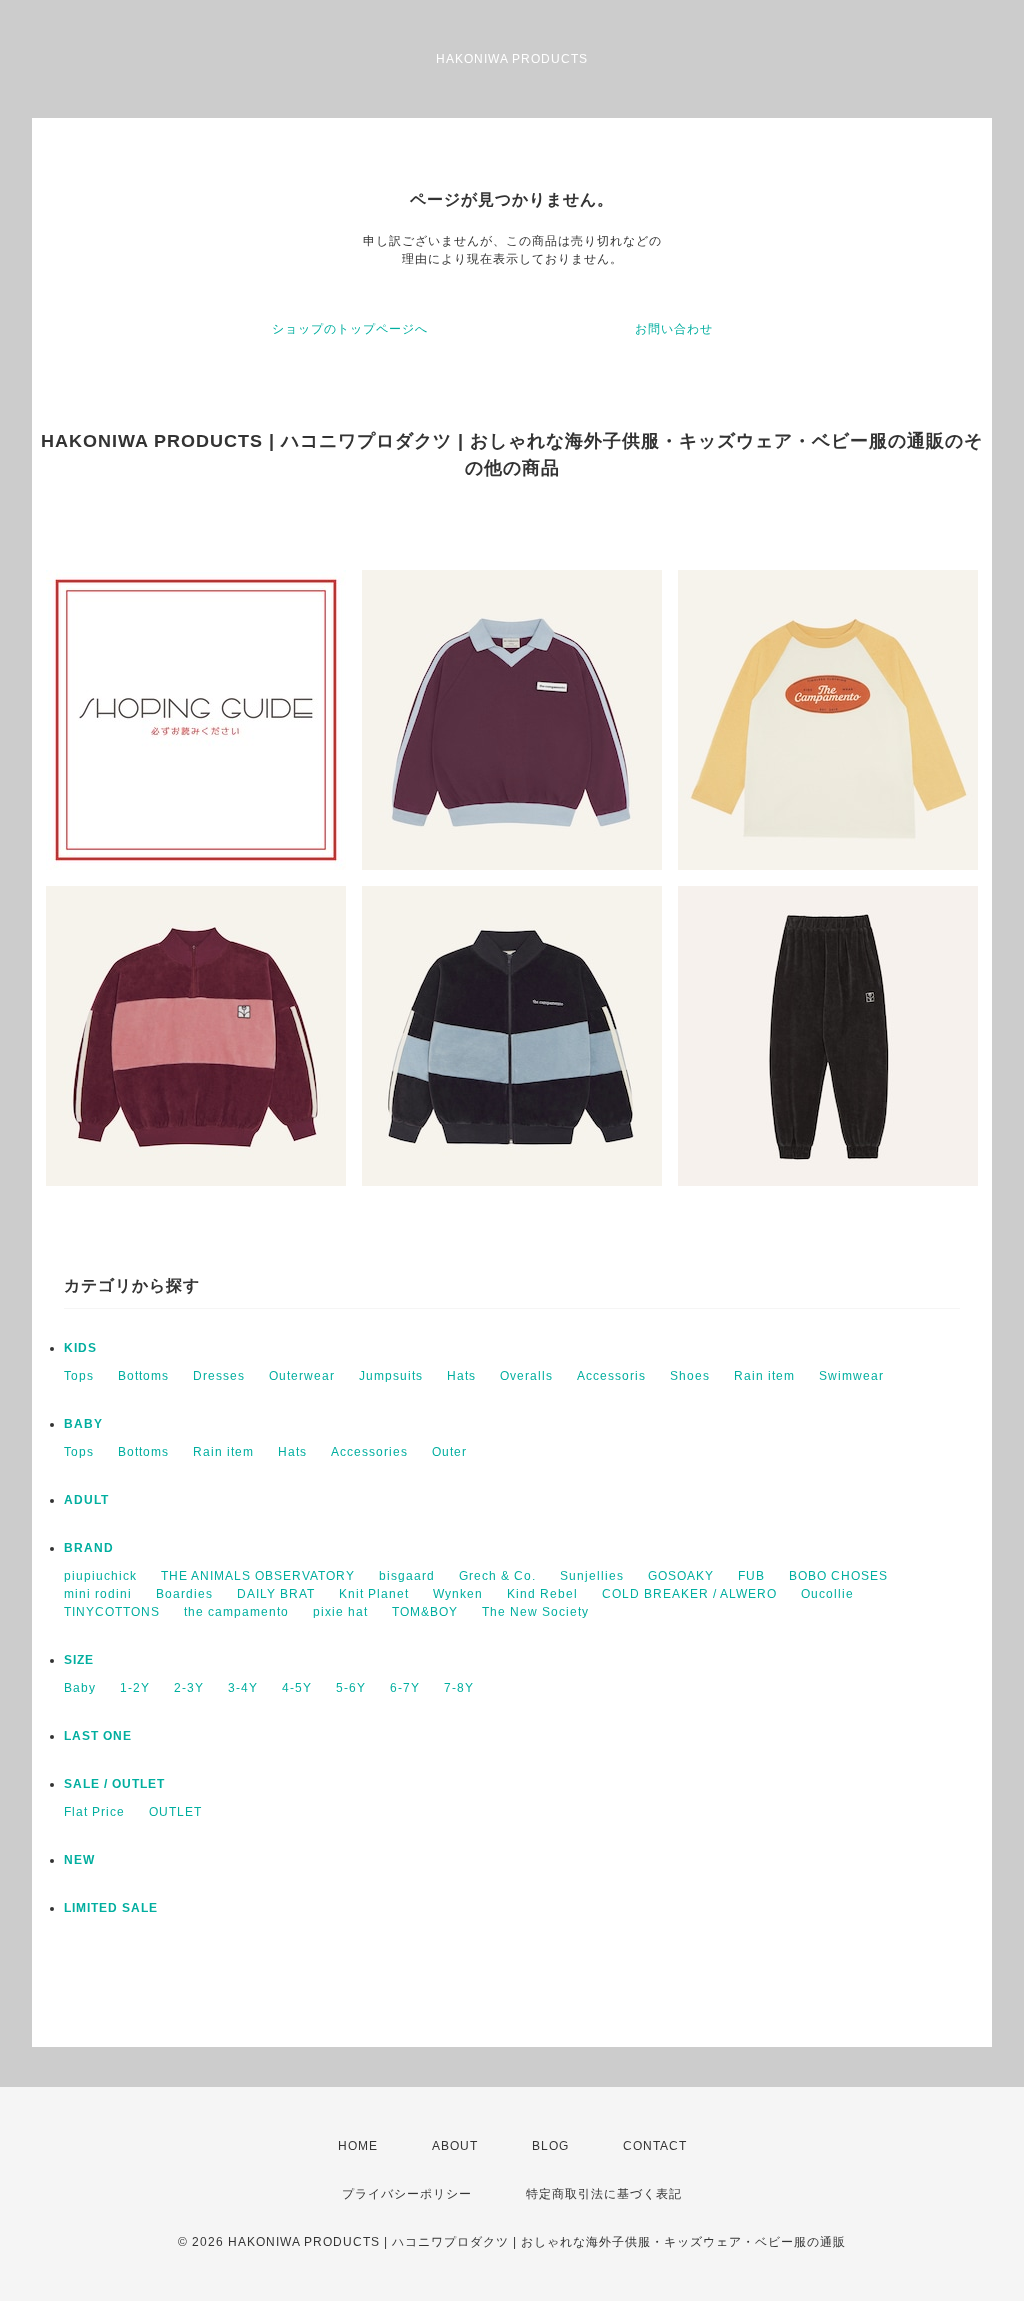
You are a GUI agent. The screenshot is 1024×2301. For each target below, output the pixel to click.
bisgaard (407, 1576)
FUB (751, 1576)
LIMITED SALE (111, 1908)
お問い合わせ (674, 329)
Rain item (764, 1376)
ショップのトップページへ (350, 329)
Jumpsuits (391, 1376)
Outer (449, 1452)
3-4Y (243, 1688)
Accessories (369, 1452)
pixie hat (340, 1612)
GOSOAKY (681, 1576)
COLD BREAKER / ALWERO (689, 1594)
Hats (461, 1376)
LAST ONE (98, 1736)
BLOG (550, 2146)
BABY (83, 1424)
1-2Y (135, 1688)
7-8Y (459, 1688)
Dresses (219, 1376)
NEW (79, 1860)
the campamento (236, 1612)
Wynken (458, 1594)
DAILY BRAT (276, 1594)
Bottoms (143, 1376)
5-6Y (351, 1688)
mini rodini (98, 1594)
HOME (358, 2146)
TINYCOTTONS (112, 1612)
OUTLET (175, 1812)
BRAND (89, 1548)
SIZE (79, 1660)
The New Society (535, 1612)
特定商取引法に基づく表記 (604, 2194)
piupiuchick (100, 1576)
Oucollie (827, 1594)
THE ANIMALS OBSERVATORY (258, 1576)
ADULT (86, 1500)
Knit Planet (374, 1594)
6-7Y (405, 1688)
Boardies (184, 1594)
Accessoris (611, 1376)
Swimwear (851, 1376)
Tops (79, 1376)
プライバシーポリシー (407, 2194)
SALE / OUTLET (114, 1784)
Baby (80, 1688)
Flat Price (94, 1812)
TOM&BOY (425, 1612)
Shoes (690, 1376)
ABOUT (455, 2146)
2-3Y (189, 1688)
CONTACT (655, 2146)
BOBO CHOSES (838, 1576)
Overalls (526, 1376)
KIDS (80, 1348)
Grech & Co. (497, 1576)
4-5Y (297, 1688)
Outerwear (302, 1376)
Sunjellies (592, 1576)
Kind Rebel (542, 1594)
